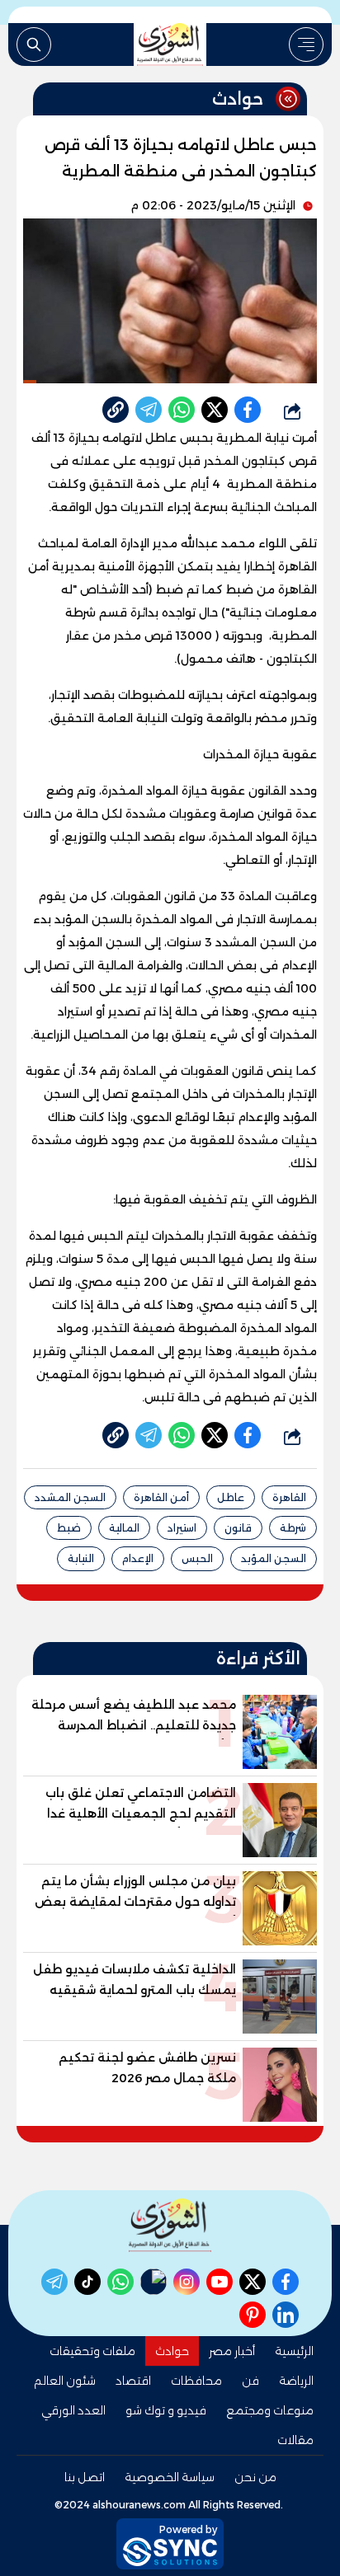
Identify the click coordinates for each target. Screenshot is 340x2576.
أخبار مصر (232, 2351)
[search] (34, 45)
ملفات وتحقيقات (92, 2351)
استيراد (182, 1528)
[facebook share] (248, 410)
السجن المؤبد (274, 1558)
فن (250, 2381)
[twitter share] (215, 410)
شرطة (293, 1528)
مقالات (295, 2440)
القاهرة (289, 1497)
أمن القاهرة (161, 1497)
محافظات (196, 2381)
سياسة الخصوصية (170, 2477)
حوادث (172, 2351)
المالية (124, 1528)
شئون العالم (65, 2381)
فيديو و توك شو (166, 2410)
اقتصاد (133, 2381)
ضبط (69, 1528)
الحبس (197, 1558)
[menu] (306, 45)
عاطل (231, 1497)
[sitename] (170, 2225)
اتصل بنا (85, 2477)
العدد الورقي (73, 2410)
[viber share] (149, 410)
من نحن (255, 2477)
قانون (238, 1528)
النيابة (81, 1558)
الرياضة (296, 2381)
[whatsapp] (116, 410)
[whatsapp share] (182, 410)
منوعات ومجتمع (270, 2410)
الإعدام (138, 1558)
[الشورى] (170, 45)
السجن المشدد (70, 1497)
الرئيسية (294, 2351)
